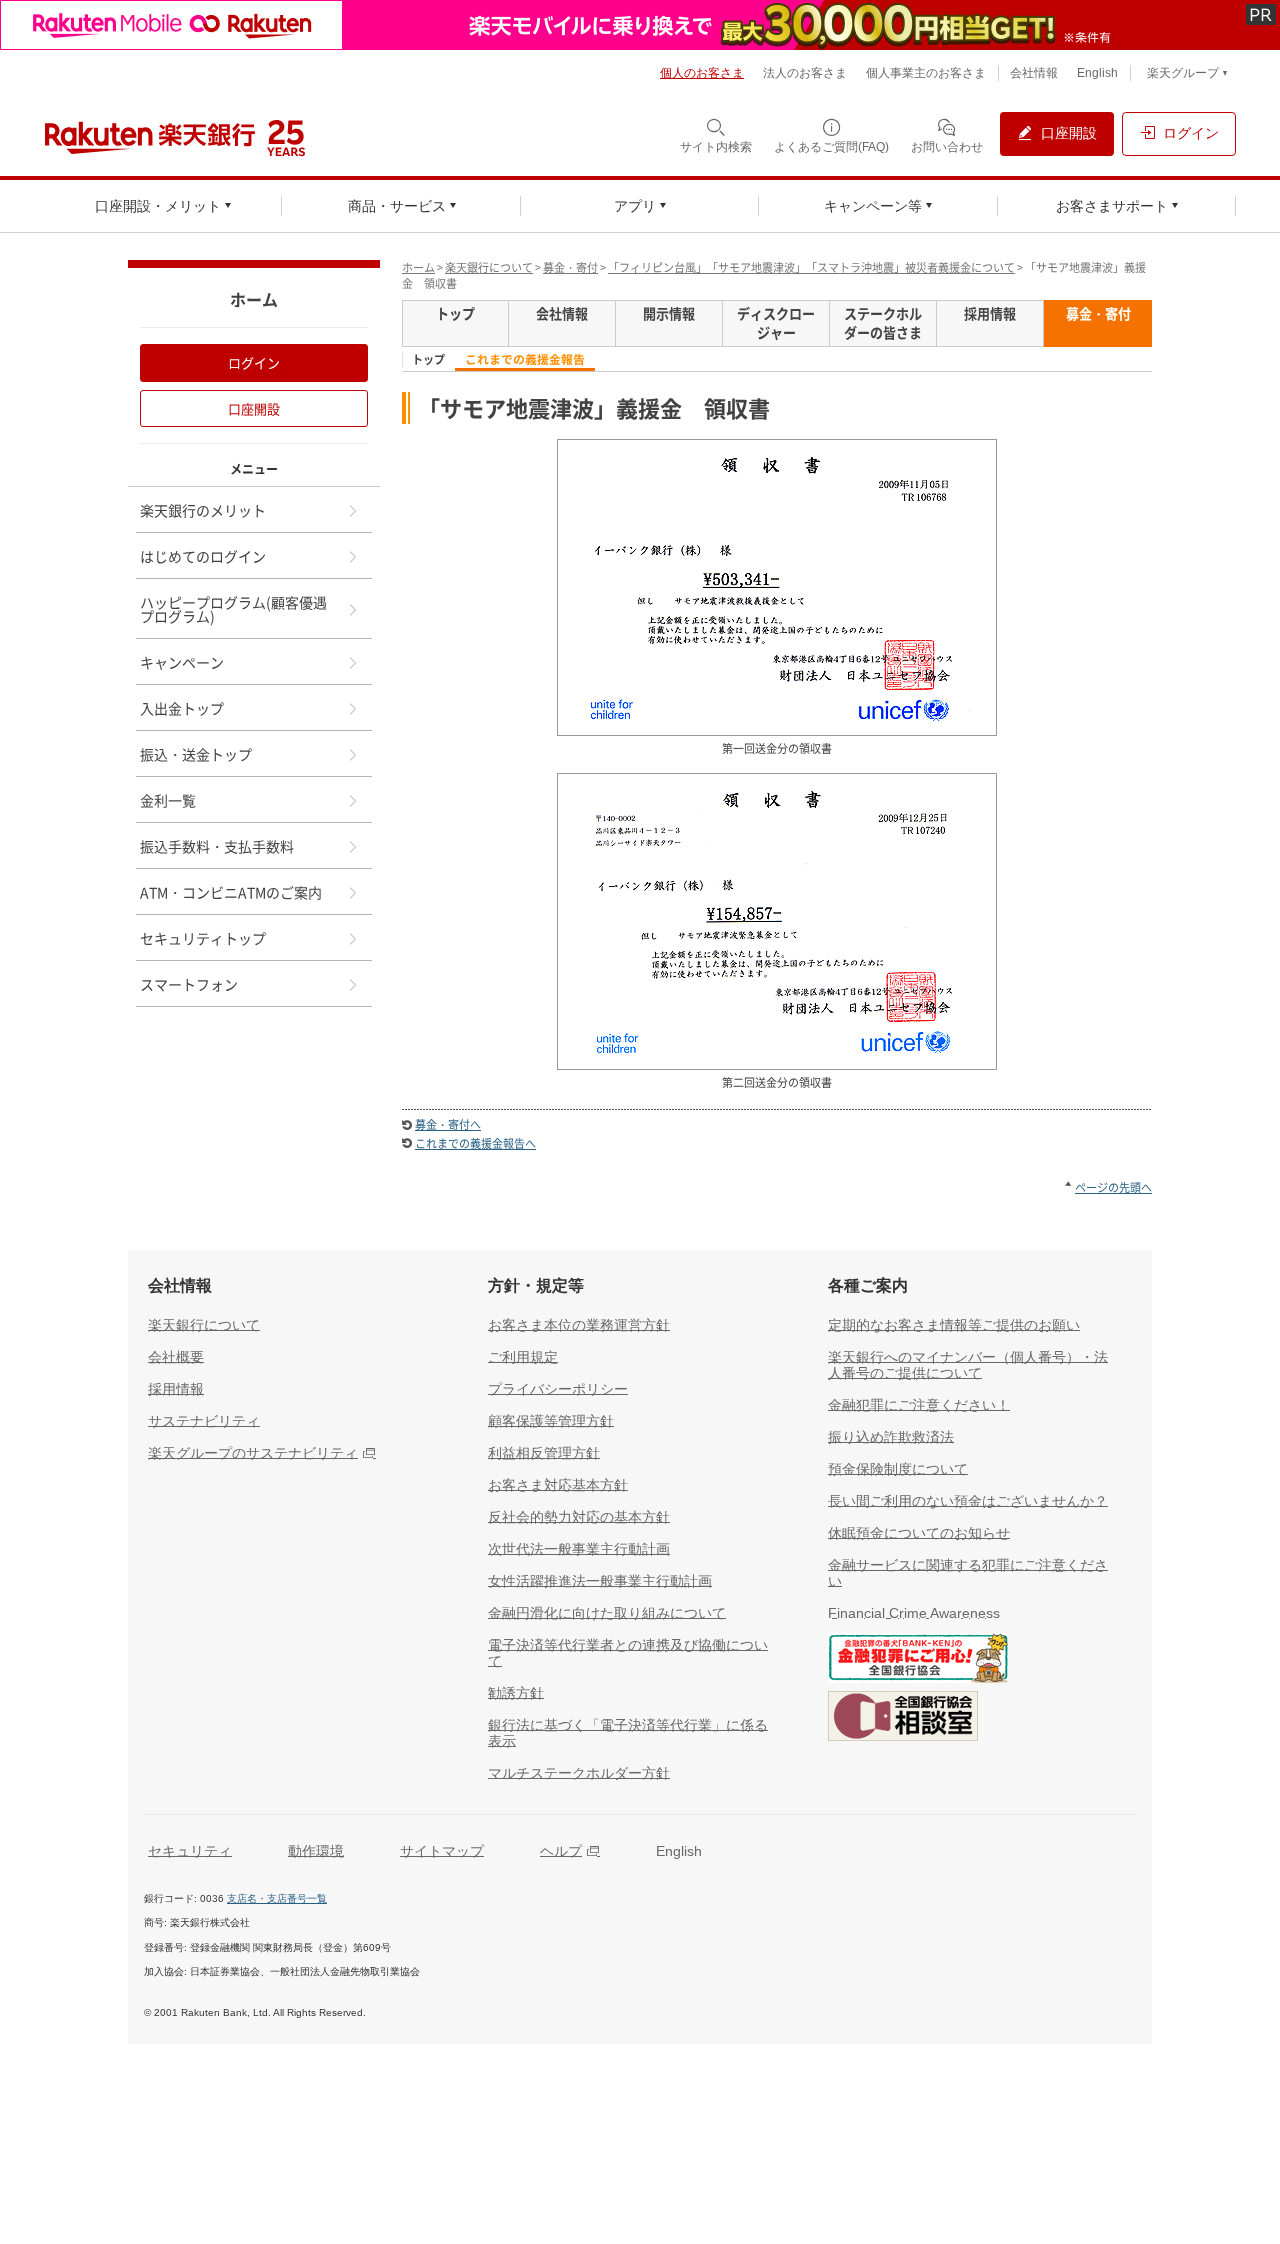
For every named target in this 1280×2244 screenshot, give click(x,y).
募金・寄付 (570, 267)
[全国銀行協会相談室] (903, 1720)
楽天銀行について (489, 267)
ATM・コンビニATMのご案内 (231, 892)
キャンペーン (182, 662)
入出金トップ (182, 708)
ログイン (254, 362)
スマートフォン (189, 984)
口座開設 (254, 408)
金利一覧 (168, 800)
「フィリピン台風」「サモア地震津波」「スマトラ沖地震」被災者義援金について (811, 267)
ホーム (418, 267)
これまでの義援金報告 (525, 359)
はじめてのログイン (203, 556)
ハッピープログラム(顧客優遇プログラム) (233, 609)
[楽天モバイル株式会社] (640, 25)
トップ (428, 360)
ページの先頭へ (1113, 1187)
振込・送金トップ (196, 754)
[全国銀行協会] (918, 1662)
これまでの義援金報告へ (475, 1143)
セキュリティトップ (203, 938)
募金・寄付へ (448, 1124)
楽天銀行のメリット (203, 510)
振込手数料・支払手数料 (217, 846)
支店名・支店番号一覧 (277, 1898)
